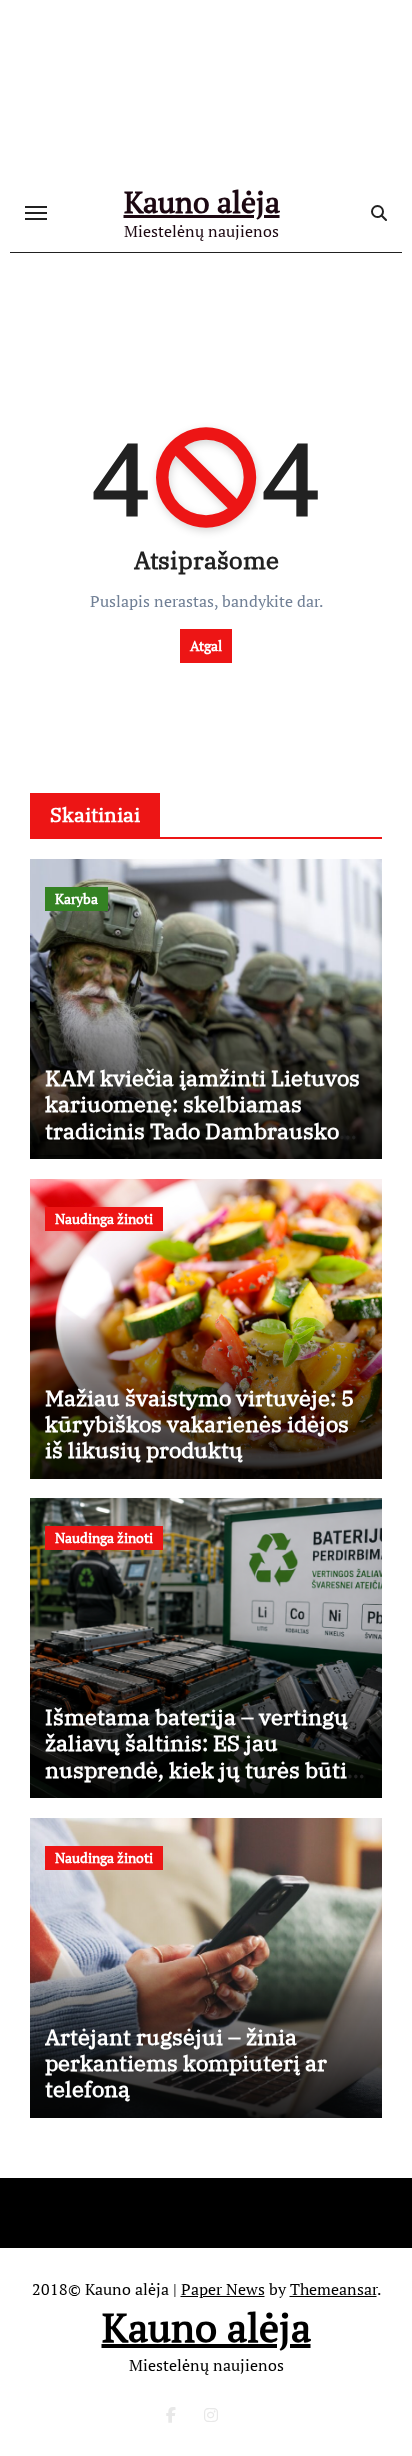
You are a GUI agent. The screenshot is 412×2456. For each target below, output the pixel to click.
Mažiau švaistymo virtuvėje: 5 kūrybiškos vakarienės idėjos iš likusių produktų (199, 1424)
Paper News (223, 2289)
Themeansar (333, 2289)
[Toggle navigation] (36, 213)
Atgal (206, 645)
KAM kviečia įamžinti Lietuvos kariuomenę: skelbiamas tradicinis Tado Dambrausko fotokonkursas (202, 1117)
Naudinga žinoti (104, 1218)
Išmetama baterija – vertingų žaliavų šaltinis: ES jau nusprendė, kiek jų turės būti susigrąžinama (196, 1756)
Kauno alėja (202, 202)
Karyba (76, 898)
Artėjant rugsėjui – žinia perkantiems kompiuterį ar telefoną (186, 2063)
